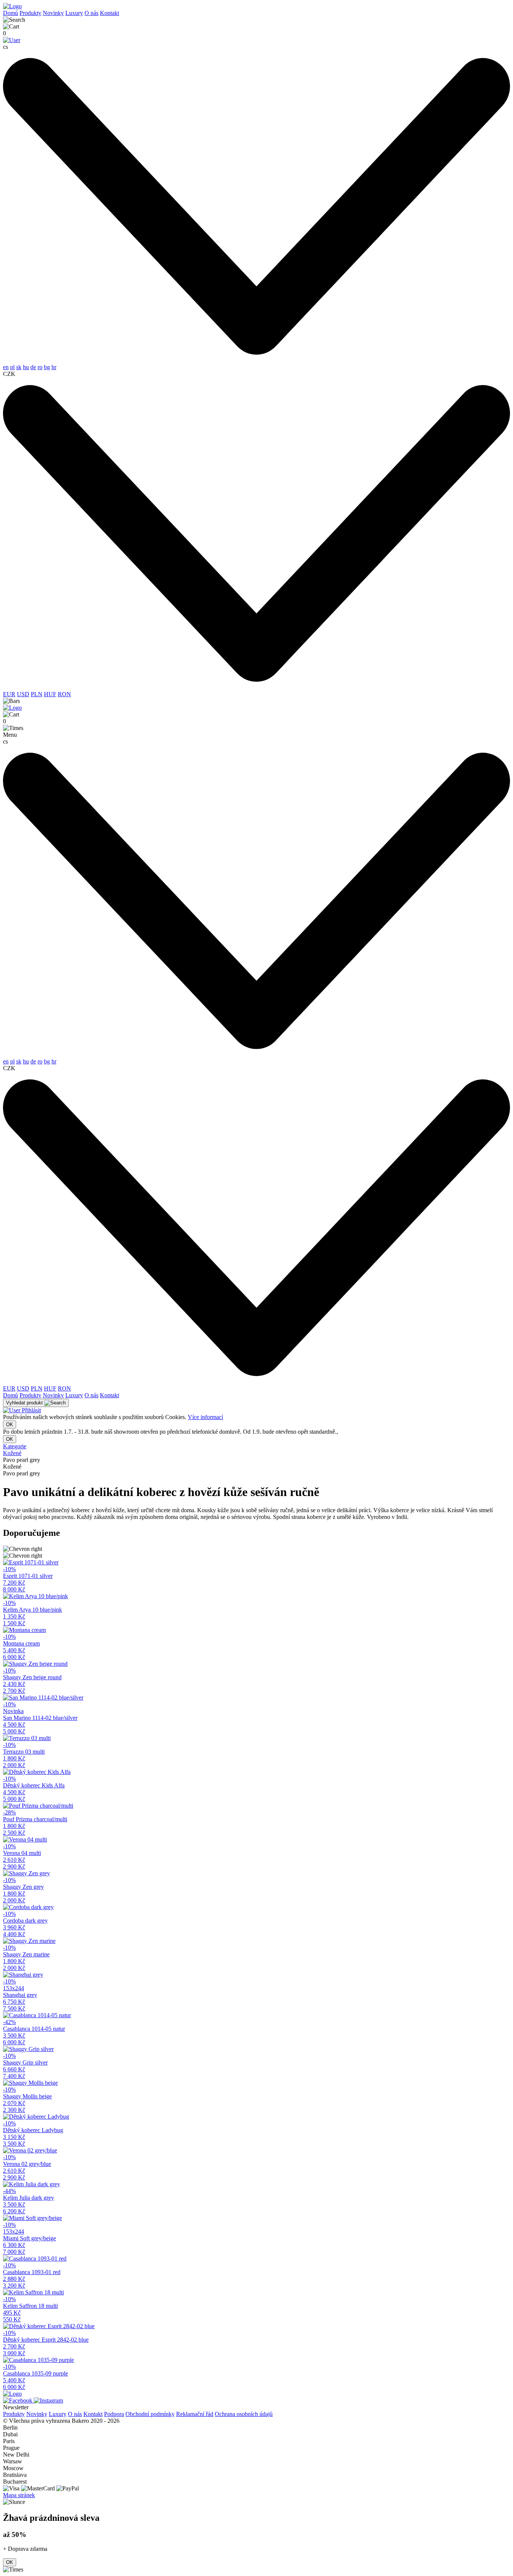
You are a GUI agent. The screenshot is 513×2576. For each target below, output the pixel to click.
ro (40, 367)
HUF (50, 694)
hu (26, 367)
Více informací (205, 1417)
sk (19, 367)
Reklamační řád (195, 2414)
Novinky (53, 13)
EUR (9, 694)
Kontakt (109, 13)
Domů (11, 13)
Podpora (114, 2414)
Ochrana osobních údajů (244, 2414)
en (6, 367)
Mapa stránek (19, 2495)
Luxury (74, 13)
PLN (37, 694)
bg (47, 367)
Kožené (12, 1453)
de (33, 367)
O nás (91, 13)
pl (12, 367)
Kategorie (15, 1446)
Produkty (30, 13)
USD (23, 694)
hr (54, 367)
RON (64, 694)
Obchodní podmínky (150, 2414)
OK (10, 1424)
